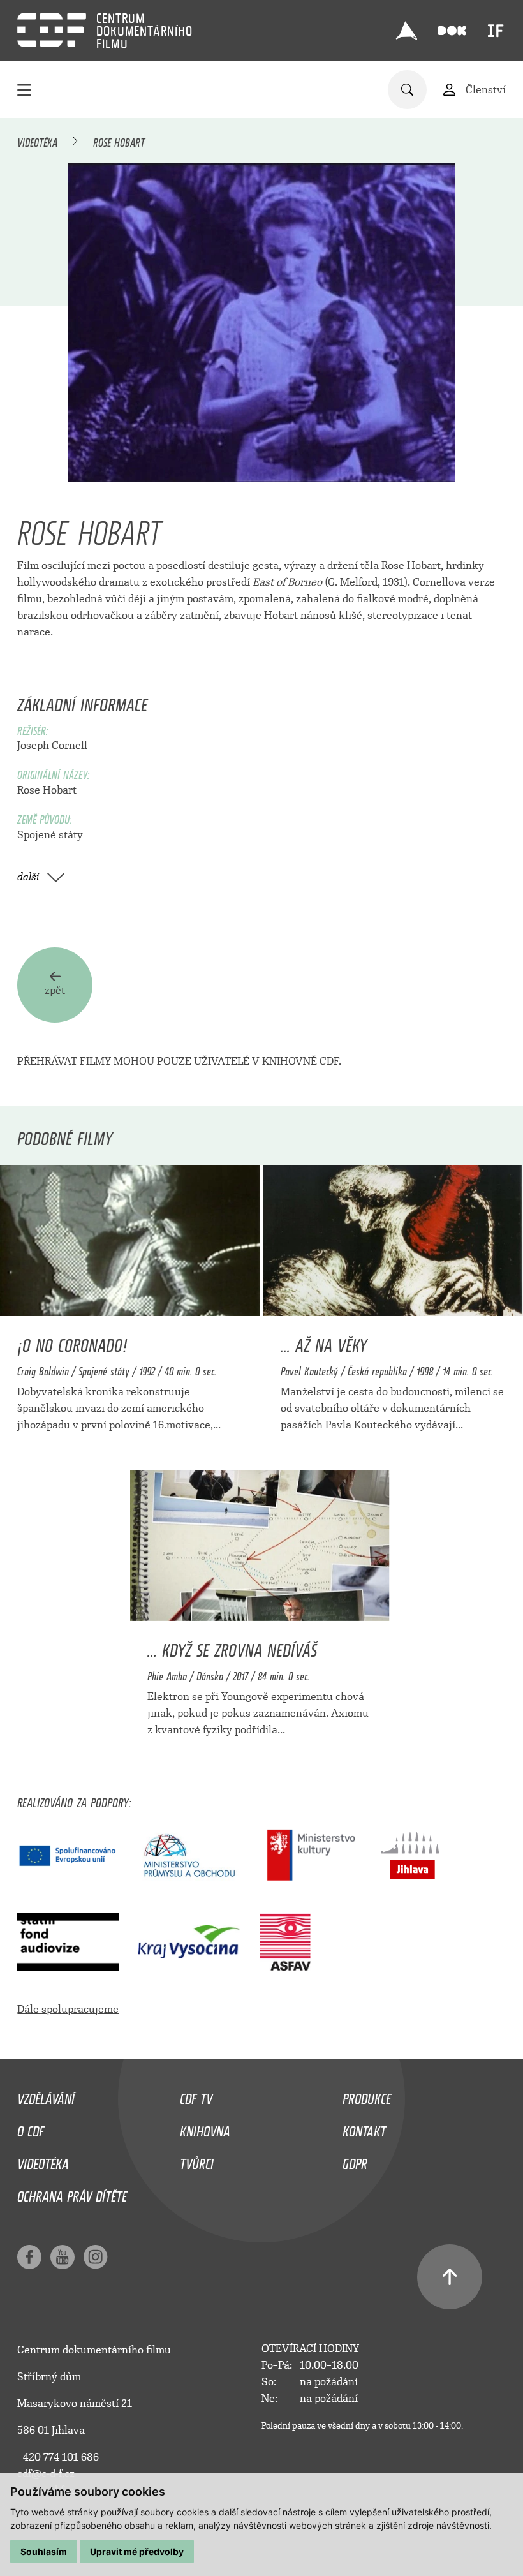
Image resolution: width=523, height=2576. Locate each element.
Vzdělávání (46, 2096)
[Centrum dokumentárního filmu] (52, 30)
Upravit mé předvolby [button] (137, 2551)
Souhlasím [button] (44, 2551)
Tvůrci (197, 2161)
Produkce (367, 2096)
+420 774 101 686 (58, 2457)
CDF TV (196, 2096)
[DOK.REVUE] (452, 31)
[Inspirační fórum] (496, 31)
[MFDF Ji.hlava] (406, 31)
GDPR (355, 2161)
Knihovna (205, 2128)
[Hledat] (407, 90)
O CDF (31, 2128)
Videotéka (37, 140)
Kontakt (364, 2128)
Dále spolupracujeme (68, 2009)
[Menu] (24, 90)
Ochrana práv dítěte (72, 2193)
